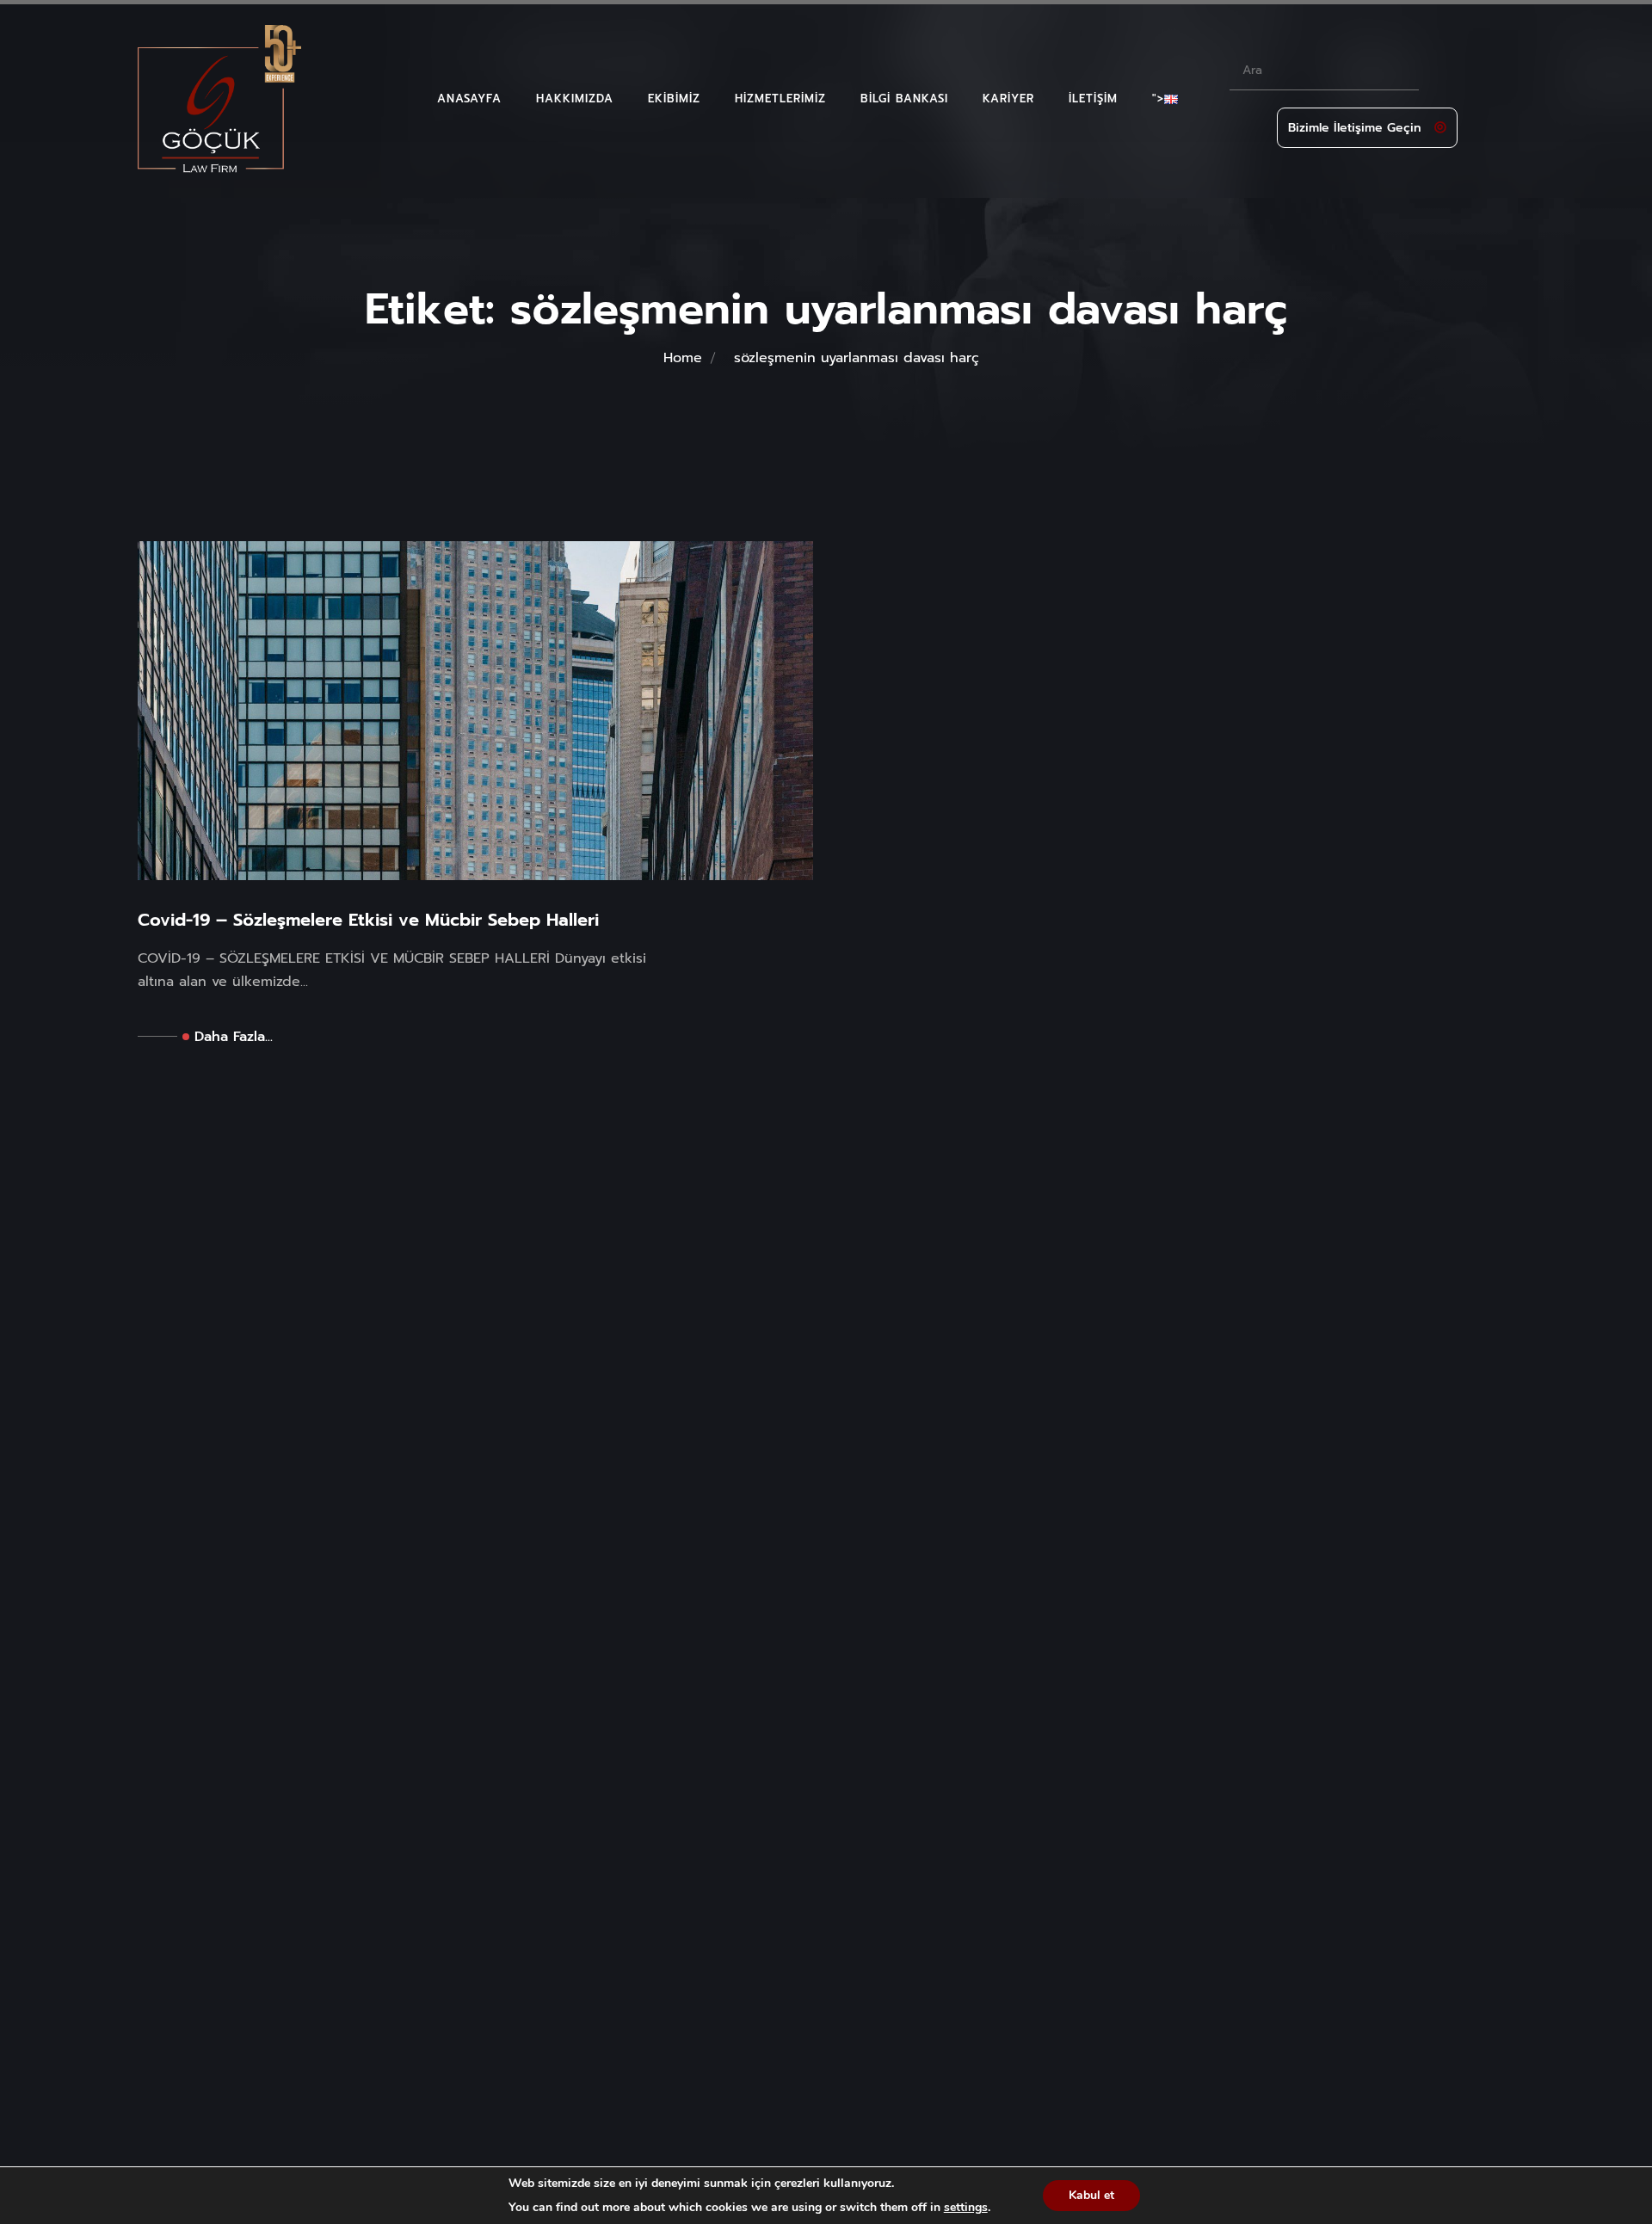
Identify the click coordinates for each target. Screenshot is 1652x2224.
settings (966, 2208)
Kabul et (1091, 2195)
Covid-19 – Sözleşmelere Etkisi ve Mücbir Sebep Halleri (368, 920)
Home (683, 358)
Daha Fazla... (234, 1037)
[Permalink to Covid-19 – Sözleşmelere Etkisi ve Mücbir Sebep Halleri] (475, 710)
